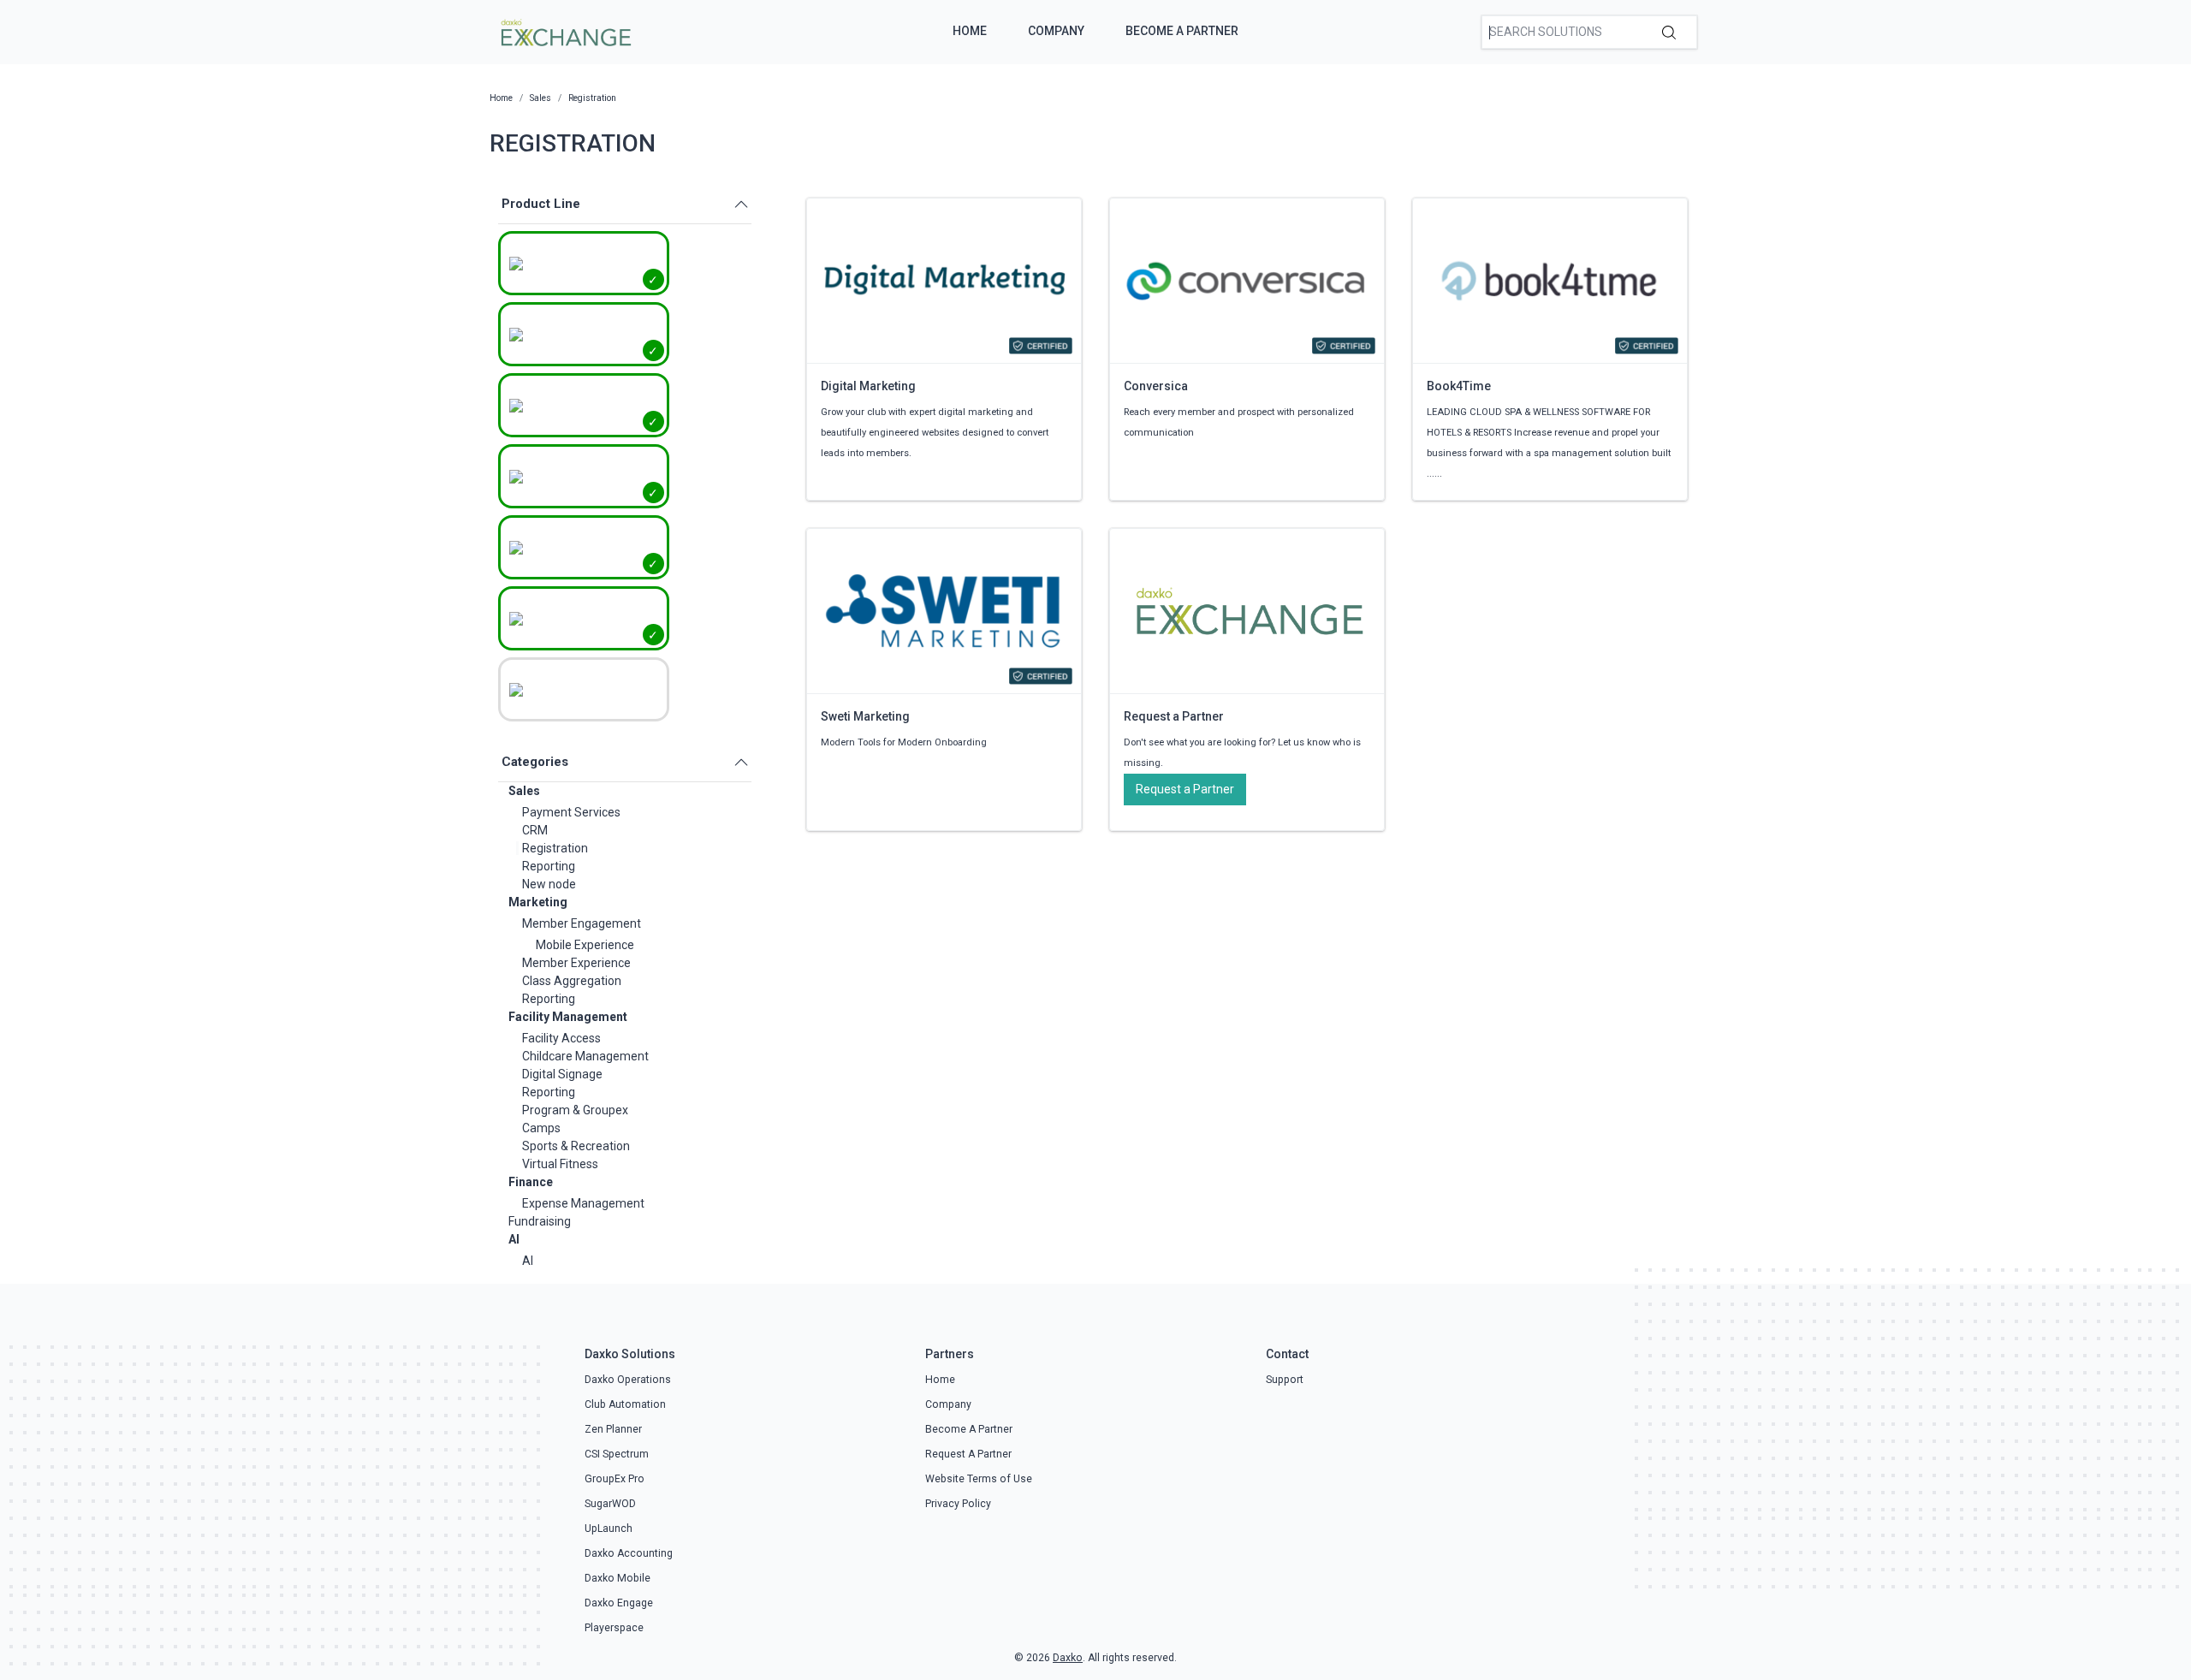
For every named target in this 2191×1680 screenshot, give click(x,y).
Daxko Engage (619, 1603)
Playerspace (614, 1628)
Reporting (549, 866)
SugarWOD (610, 1504)
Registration (555, 848)
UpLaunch (609, 1529)
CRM (535, 830)
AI (514, 1239)
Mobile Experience (585, 945)
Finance (531, 1182)
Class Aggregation (572, 981)
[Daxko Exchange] (564, 31)
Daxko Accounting (629, 1553)
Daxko (1068, 1658)
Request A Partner (968, 1454)
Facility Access (561, 1038)
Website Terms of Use (979, 1479)
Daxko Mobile (618, 1578)
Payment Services (571, 812)
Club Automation (625, 1404)
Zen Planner (613, 1429)
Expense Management (583, 1203)
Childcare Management (585, 1056)
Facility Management (568, 1017)
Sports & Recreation (576, 1146)
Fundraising (540, 1221)
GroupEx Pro (615, 1479)
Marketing (538, 902)
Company (1056, 31)
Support (1285, 1380)
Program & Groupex (575, 1110)
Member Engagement (582, 923)
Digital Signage (562, 1074)
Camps (541, 1128)
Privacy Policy (958, 1504)
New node (549, 884)
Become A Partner (1182, 31)
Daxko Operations (628, 1380)
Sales (524, 791)
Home (970, 31)
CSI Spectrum (617, 1454)
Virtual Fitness (560, 1164)
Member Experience (576, 963)
